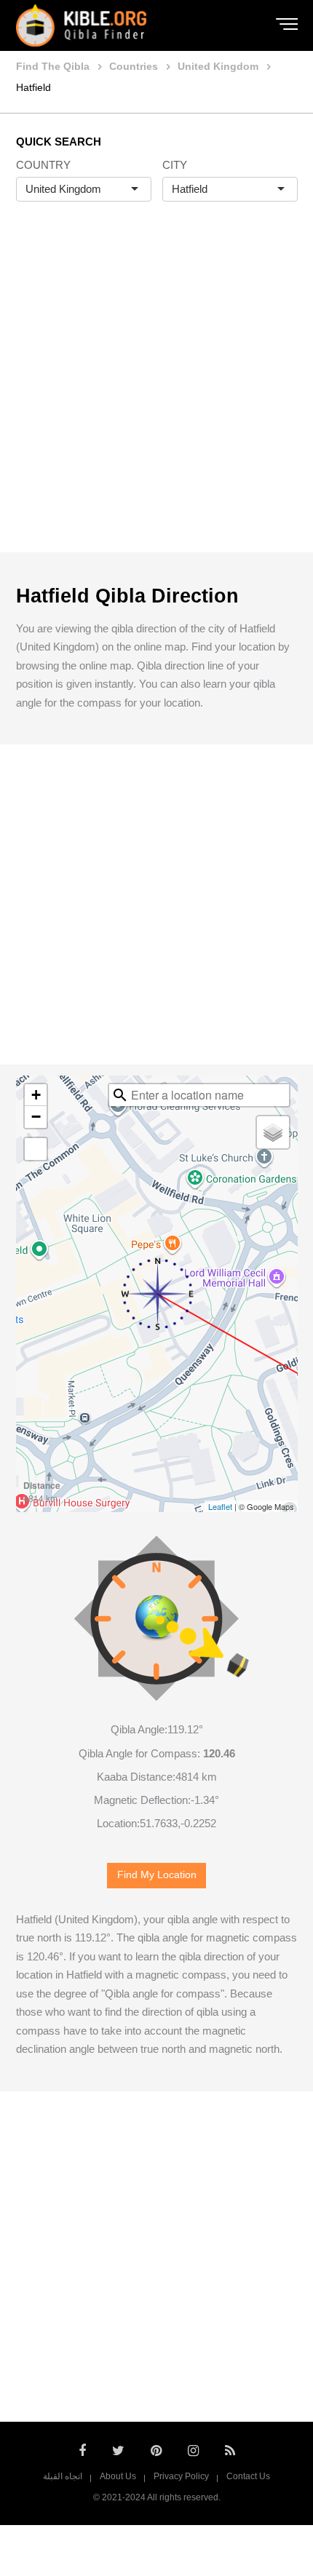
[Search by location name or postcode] (120, 1095)
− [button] (36, 1117)
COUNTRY (43, 165)
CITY (175, 165)
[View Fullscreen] (36, 1149)
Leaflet (220, 1506)
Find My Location (157, 1875)
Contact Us (248, 2476)
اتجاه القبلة (63, 2476)
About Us (118, 2476)
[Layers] (273, 1132)
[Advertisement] (156, 392)
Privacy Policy (181, 2476)
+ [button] (36, 1095)
